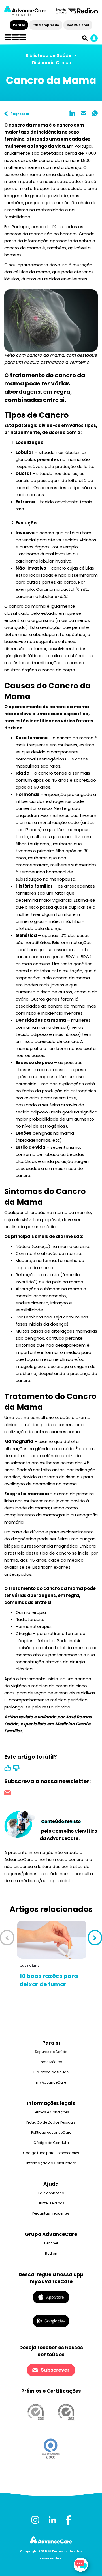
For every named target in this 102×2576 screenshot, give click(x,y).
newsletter (8, 1793)
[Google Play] (51, 2321)
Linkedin (72, 113)
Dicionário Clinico (52, 63)
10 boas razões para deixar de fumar (49, 1980)
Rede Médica (51, 2062)
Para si (19, 25)
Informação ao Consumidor (51, 2163)
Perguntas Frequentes (51, 2213)
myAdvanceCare (51, 2082)
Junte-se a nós (51, 2203)
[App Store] (51, 2297)
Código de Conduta (51, 2143)
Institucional (78, 25)
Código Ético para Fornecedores (51, 2153)
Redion (51, 2253)
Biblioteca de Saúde (48, 55)
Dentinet (51, 2243)
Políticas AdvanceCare (51, 2132)
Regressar (20, 114)
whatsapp (95, 113)
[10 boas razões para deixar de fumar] (52, 1940)
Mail (84, 113)
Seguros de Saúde (51, 2052)
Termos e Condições (51, 2112)
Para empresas (46, 25)
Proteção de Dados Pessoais (51, 2122)
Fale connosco (51, 2193)
